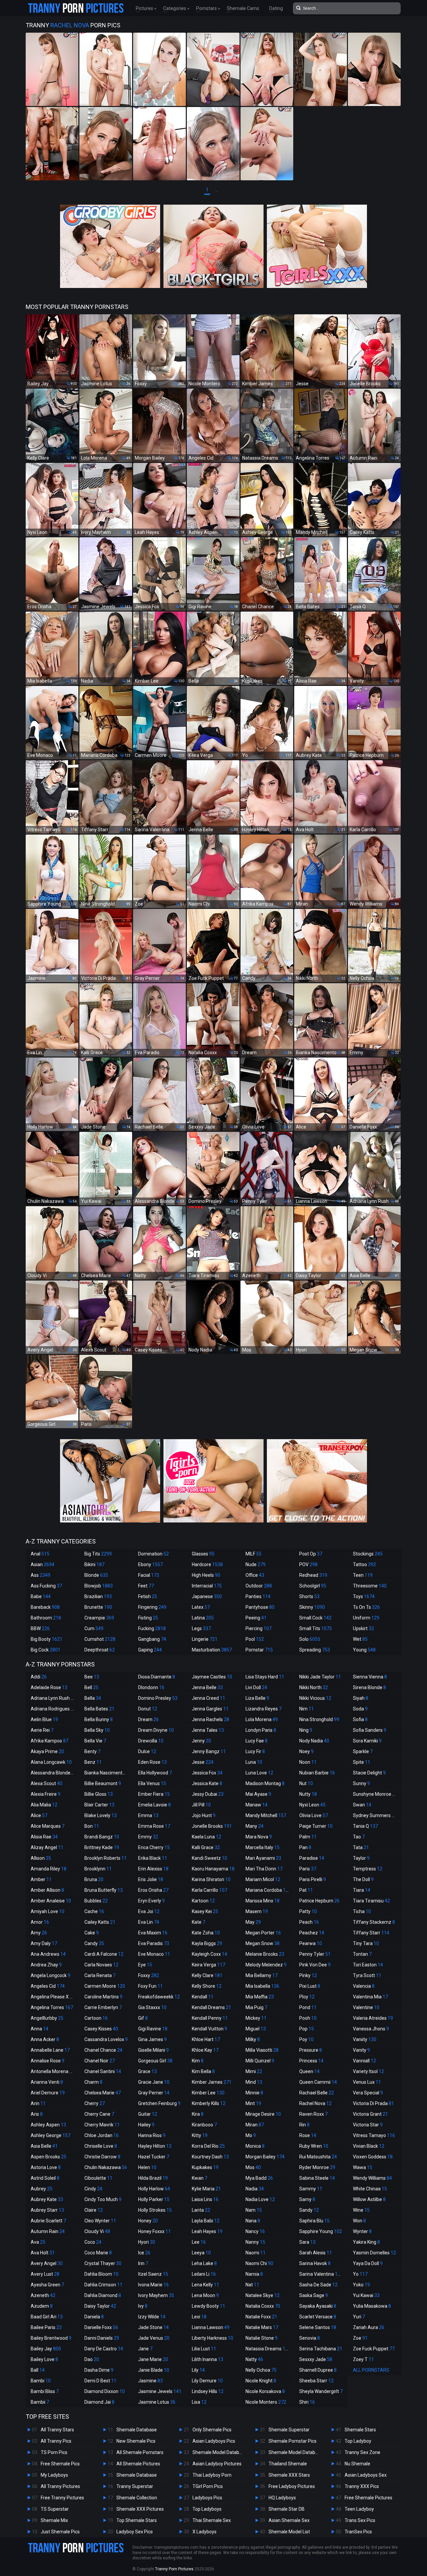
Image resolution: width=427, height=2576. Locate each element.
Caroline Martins (103, 1997)
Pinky (308, 1975)
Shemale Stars (360, 2430)
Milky (253, 2039)
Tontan (362, 1954)
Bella (93, 1698)
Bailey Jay (46, 2349)
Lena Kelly (205, 2285)
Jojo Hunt (204, 1815)
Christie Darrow (102, 2157)
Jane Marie (153, 2359)
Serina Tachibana (321, 2349)
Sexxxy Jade (316, 2359)
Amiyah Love (48, 1911)
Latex (201, 1607)
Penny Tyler (315, 1954)
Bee (92, 1677)
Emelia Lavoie (154, 1805)
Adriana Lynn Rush (53, 1698)
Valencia (364, 1986)
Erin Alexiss (153, 1869)
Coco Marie (98, 2253)
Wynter (362, 2231)
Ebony (150, 1564)
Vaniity (365, 2039)
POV (308, 1564)
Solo (310, 1639)
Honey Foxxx (154, 2231)
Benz (93, 1762)
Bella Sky (97, 1730)
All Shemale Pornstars (140, 2452)
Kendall (203, 1997)
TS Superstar (55, 2509)
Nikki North (314, 1687)
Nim (307, 1709)
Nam (254, 2210)
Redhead (313, 1575)
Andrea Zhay (46, 1965)
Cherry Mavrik (102, 2125)
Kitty (200, 2135)
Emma (148, 1815)
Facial (149, 1575)
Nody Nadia (314, 1741)
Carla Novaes (101, 1965)
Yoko (361, 2285)
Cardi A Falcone (104, 1954)
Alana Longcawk (51, 1762)
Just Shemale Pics (60, 2532)
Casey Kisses (101, 2029)
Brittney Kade (102, 1847)
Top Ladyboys (207, 2509)
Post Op (311, 1554)
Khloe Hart (206, 2039)
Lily (198, 2370)
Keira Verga (208, 1965)
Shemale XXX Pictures (140, 2509)
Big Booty (47, 1639)
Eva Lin (149, 1922)
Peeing (256, 1618)
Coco (93, 2242)
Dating (276, 8)
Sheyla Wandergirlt (321, 2391)
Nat (252, 2285)
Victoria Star (368, 2125)
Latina (203, 1618)
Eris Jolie (151, 1879)
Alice (39, 1815)
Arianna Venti (47, 2082)
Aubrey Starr (47, 2210)
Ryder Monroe (317, 2167)
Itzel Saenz (153, 2274)
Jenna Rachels (210, 1719)
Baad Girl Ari (47, 2317)
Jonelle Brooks (212, 1826)
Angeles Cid (48, 1986)
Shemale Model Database (220, 2452)
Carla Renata (100, 1975)
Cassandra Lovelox (106, 2039)
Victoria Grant (370, 2114)
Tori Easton (368, 1965)
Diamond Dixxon (105, 2391)
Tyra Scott (367, 1975)
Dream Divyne (156, 1730)
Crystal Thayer (103, 2263)
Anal (40, 1554)
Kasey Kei (205, 1911)
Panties (258, 1596)
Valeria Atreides (373, 2018)
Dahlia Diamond (103, 2295)
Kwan (199, 2178)
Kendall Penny (210, 2018)
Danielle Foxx (101, 2327)
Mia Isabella (262, 1986)
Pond (308, 2007)
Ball (38, 2370)
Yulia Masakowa (372, 2306)
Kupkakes (205, 2167)
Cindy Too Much (103, 2199)
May (253, 1922)
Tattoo (364, 1564)
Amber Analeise (51, 1901)
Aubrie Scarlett (48, 2221)
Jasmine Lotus (157, 2402)
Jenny (201, 1741)
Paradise (312, 1858)
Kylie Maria (206, 2189)
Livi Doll (256, 1687)
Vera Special (368, 2093)
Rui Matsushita (318, 2157)
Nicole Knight (261, 2381)
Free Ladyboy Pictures (292, 2486)
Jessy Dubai (208, 1794)
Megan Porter (263, 1933)
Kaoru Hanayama (213, 1869)
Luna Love (259, 1773)
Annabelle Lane (50, 2050)
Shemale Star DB (287, 2509)
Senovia (310, 2338)
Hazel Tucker (154, 2157)
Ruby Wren (314, 2146)
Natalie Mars (262, 2327)
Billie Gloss (99, 1794)
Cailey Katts (100, 1922)
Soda (360, 1709)
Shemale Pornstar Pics (293, 2441)
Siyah (361, 1698)
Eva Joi (149, 1911)
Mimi (254, 2071)
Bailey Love (44, 2359)
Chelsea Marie (103, 2093)
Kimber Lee (208, 2093)
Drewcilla (151, 1741)
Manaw (257, 1805)
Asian (43, 1564)
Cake (92, 1933)
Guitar (148, 2114)
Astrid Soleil (45, 2178)
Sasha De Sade (318, 2285)
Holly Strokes (155, 2210)
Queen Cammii (318, 2082)
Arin (38, 2103)
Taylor (361, 1858)
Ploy (307, 1997)
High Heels (206, 1575)
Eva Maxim (153, 1933)
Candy (94, 1943)
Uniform (366, 1618)
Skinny (312, 1607)
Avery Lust (45, 2274)
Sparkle (363, 1751)
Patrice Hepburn (319, 1901)
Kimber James (212, 2082)
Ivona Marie (153, 2285)
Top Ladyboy (358, 2441)
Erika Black (153, 1858)
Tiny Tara (366, 1943)
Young (364, 1650)
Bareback (45, 1607)
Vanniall (364, 2061)
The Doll (363, 1879)
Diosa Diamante (157, 1677)
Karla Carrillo (209, 1890)
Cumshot (100, 1639)
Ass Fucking (46, 1586)
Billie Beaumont (103, 1783)
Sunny (361, 1783)
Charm (93, 2082)
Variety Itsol (368, 2071)
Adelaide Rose (49, 1687)
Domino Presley (158, 1698)
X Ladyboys (204, 2532)
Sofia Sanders (370, 1730)
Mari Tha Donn (264, 1869)
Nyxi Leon (312, 1805)
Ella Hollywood (155, 1773)
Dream (148, 1719)
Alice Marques (48, 1826)
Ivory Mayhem (156, 2295)
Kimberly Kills (209, 2103)
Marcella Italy (263, 1847)
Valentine (366, 2007)
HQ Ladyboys (282, 2498)
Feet (146, 1586)
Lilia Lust (204, 2349)
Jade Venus (154, 2338)
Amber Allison (47, 1890)
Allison (41, 1858)
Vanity (361, 2050)
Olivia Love (314, 1815)
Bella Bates (99, 1709)
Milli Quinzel (260, 2061)
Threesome (370, 1586)
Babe (41, 1596)
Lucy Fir (255, 1751)
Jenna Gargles (210, 1709)
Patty (308, 1911)
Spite (362, 1762)
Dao (92, 2359)
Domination (153, 1554)
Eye (145, 1965)
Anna (40, 2029)
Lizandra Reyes (264, 1709)
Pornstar (259, 1650)
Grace (147, 2071)
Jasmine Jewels (160, 2391)
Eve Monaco (154, 1954)
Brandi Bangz (102, 1837)
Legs (201, 1628)
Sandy (309, 2210)
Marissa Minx (263, 1901)
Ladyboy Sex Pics (135, 2532)
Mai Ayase (258, 1794)
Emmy (148, 1837)
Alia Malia (44, 1805)
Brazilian (98, 1596)
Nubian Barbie (317, 1773)
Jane (145, 2349)
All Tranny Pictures (60, 2486)
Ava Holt (43, 2253)
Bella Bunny (99, 1719)
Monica (255, 2146)
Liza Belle (257, 1698)
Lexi (199, 2317)
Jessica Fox (207, 1773)
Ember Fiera (154, 1794)
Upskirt (363, 1628)
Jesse (203, 1762)
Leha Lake (204, 2263)
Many (255, 1826)
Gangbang (152, 1639)
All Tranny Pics (56, 2441)
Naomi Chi (259, 2263)
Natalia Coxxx (263, 2306)
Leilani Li (204, 2274)
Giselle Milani (153, 2050)
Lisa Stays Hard (265, 1677)
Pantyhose (260, 1607)
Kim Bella (203, 2071)
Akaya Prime (47, 1751)
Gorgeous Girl (155, 2061)
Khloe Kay (205, 2050)
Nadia (255, 2189)
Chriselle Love (101, 2146)
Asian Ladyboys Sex (366, 2475)
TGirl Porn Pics (208, 2486)
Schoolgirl (313, 1586)
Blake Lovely (101, 1815)
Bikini (94, 1564)
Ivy (143, 2306)
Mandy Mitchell (266, 1815)
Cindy (93, 2189)
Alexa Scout (47, 1783)
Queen (309, 2071)
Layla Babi (206, 2221)
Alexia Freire (46, 1794)
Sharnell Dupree (318, 2370)
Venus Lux (367, 2082)
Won (359, 2221)
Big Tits (98, 1554)
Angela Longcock (51, 1975)
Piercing (259, 1628)
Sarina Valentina (321, 2274)
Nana (253, 2221)
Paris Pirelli (313, 1879)
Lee (199, 2242)
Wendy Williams (372, 2178)
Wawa (363, 2167)
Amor (40, 1922)
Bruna (94, 1879)
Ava (38, 2242)
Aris (37, 2114)
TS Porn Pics (54, 2452)
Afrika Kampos (50, 1741)
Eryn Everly (151, 1901)
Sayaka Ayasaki (318, 2306)
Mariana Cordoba (268, 1890)
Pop (307, 2029)
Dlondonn (151, 1687)
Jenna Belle (207, 1687)
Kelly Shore (207, 1986)
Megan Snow (263, 1943)
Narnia (254, 2274)
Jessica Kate (207, 1783)
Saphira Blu (314, 2221)
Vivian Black (369, 2146)
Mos (253, 2167)
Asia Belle (44, 2146)
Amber (41, 1879)
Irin (143, 2263)
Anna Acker (45, 2039)
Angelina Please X (53, 1997)
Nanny (255, 2242)
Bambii (40, 2402)
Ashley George (51, 2135)
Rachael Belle (317, 2093)
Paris (308, 1869)
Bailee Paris (46, 2327)
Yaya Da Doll (368, 2263)
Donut (148, 1709)
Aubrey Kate (47, 2199)
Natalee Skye (263, 2295)
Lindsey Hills (208, 2391)
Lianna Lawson (211, 2327)
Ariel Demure (48, 2093)
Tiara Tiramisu (371, 1901)
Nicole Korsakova (265, 2391)
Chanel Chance (103, 2050)
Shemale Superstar (289, 2430)
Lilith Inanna (207, 2359)
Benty (92, 1751)
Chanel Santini (103, 2071)
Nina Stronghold (319, 1719)
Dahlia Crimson (103, 2285)
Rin (304, 2125)
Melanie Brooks (265, 1954)
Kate (198, 1922)
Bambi (41, 2381)
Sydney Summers (375, 1815)
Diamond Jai (99, 2402)
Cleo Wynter (100, 2221)
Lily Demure (207, 2381)
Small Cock (315, 1618)
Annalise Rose (48, 2061)
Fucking (152, 1628)
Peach (309, 1922)
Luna (254, 1762)
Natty (254, 2359)
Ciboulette (98, 2178)
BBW (40, 1628)
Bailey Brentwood (51, 2338)
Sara (307, 2242)
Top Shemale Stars (137, 2520)
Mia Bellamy (262, 1975)
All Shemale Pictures (138, 2464)
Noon (308, 1762)
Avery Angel (47, 2263)
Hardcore (207, 1564)
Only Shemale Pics (212, 2430)
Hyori (147, 2242)
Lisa (199, 2402)
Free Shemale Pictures (368, 2498)
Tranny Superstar (135, 2486)
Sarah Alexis (316, 2253)
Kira (198, 2114)
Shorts (309, 1596)
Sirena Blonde (369, 1687)
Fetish (148, 1596)
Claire (94, 2210)
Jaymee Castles (212, 1677)
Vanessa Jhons (371, 2029)
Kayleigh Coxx (209, 1954)
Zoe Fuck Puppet (374, 2349)
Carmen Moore (105, 1986)
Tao (359, 1837)
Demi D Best (100, 2381)
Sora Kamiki (367, 1741)
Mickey (256, 2018)
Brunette (98, 1607)
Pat (306, 1890)
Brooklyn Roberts (106, 1858)
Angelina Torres (52, 2007)
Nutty (308, 1794)
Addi (39, 1677)
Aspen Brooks (49, 2157)
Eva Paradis (154, 1943)
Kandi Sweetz (209, 1858)
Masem (257, 1911)
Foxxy (149, 1975)
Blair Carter (99, 1805)
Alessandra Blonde (54, 1773)
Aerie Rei (42, 1730)
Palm (308, 1837)
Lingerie (205, 1639)
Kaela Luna (206, 1837)
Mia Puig (256, 2007)
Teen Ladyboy (359, 2509)
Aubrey (42, 2189)
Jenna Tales (208, 1730)
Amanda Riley (49, 1869)
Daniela (94, 2317)
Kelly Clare (207, 1975)
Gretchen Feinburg (159, 2103)
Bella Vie (95, 1741)
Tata (361, 1847)
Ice (144, 2253)
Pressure (311, 2050)
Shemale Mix (54, 2520)
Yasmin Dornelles (374, 2253)
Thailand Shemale (288, 2464)
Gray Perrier (154, 2093)
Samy (307, 2199)
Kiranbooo (204, 2125)
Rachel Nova (315, 2103)
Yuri (359, 2317)
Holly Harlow (154, 2189)
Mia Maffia (260, 1997)
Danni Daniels (102, 2338)
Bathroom (46, 1618)
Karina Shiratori (211, 1879)
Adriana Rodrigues (53, 1709)
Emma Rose (154, 1826)
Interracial (207, 1586)
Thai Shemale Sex (212, 2520)
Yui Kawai (366, 2295)
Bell (91, 1687)
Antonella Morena (53, 2071)
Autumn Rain (48, 2231)
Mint (253, 2103)
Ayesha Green (47, 2285)
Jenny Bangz (209, 1751)
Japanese (207, 1596)
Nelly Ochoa (261, 2370)
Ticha (362, 1911)
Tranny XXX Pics (362, 2486)
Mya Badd (259, 2178)
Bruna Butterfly (104, 1890)
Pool (255, 1639)
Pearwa (311, 1943)
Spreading (315, 1650)
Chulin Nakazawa (106, 2167)
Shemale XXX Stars (289, 2475)
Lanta (201, 2210)
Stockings (368, 1554)
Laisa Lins (205, 2199)
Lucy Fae (257, 1741)
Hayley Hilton (155, 2146)
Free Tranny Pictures (62, 2498)
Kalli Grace (206, 1847)
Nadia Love (260, 2199)
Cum (94, 1628)
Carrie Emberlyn (103, 2007)
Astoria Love (46, 2167)
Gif (143, 2018)
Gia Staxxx (152, 2007)
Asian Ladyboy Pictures (217, 2464)
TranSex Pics (358, 2532)
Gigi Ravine (153, 2029)
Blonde (96, 1575)
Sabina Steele (317, 2178)
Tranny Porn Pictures (174, 2569)
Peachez (312, 1933)
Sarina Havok (315, 2263)
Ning (306, 1730)
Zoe (360, 2338)
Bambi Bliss (45, 2391)
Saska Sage (314, 2295)
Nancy (255, 2231)
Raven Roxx (313, 2114)
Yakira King (366, 2242)
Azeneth (43, 2295)
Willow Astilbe (369, 2199)
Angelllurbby (47, 2018)
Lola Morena (262, 1719)
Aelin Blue (44, 1719)
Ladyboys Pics (207, 2498)
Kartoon (203, 1901)
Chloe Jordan (102, 2135)
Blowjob (99, 1586)
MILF (254, 1554)
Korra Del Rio (208, 2146)
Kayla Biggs (207, 1943)
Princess (311, 2061)
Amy (39, 1933)
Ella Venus (152, 1783)
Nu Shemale (357, 2464)
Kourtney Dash (210, 2157)
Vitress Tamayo (374, 2135)
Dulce (147, 1751)
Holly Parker (154, 2199)
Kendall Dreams (211, 2007)
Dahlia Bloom (101, 2274)
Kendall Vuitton (209, 2029)
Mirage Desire (263, 2114)
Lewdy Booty (208, 2306)
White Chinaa (370, 2189)
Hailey (146, 2125)
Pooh (308, 2018)
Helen (147, 2167)
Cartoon (96, 2018)
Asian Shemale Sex (289, 2520)
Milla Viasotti (262, 2050)
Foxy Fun (150, 1986)
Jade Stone (153, 2327)
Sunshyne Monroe (375, 1794)
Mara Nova (259, 1837)
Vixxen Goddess (373, 2157)
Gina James (152, 2039)
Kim (198, 2061)
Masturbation (212, 1650)
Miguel (256, 2029)
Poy (306, 2039)
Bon (92, 1826)
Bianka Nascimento (108, 1773)
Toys (364, 1596)
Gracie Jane (154, 2082)
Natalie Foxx (261, 2317)
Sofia (360, 1719)
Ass (41, 1575)
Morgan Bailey (265, 2157)
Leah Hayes (207, 2231)
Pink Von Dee (315, 1965)
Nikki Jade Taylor (320, 1677)
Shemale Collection (137, 2498)
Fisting (148, 1618)
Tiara (362, 1890)
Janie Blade (154, 2370)
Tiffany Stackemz (374, 1922)
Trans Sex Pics (360, 2520)
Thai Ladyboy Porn (212, 2475)
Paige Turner (316, 1826)
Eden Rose (152, 1762)
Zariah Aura (369, 2327)
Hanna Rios (152, 2135)
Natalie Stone (262, 2338)
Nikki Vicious (315, 1698)
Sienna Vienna (370, 1677)
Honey (148, 2221)
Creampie (99, 1618)
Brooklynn (98, 1869)
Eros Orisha (153, 1890)
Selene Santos (318, 2327)
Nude (256, 1564)
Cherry (95, 2103)
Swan (362, 1805)
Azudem (42, 2306)
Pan (305, 1847)
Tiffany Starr (371, 1933)
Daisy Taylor (100, 2306)
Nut (306, 1783)
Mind (254, 2082)
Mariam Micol (263, 1879)
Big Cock (46, 1650)
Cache (94, 1911)
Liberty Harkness (212, 2338)
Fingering (152, 1607)
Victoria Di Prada (373, 2103)
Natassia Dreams (268, 2349)
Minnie (254, 2093)
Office (255, 1575)
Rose (308, 2135)
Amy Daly (44, 1943)
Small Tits (316, 1628)
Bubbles (96, 1901)
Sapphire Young (321, 2231)
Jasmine (150, 2381)
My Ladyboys (54, 2475)
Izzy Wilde (152, 2317)
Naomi (256, 2253)
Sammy (311, 2189)
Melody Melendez (266, 1965)
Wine (361, 2210)
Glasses (203, 1554)
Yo (360, 2274)
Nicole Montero (266, 2402)
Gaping (150, 1650)
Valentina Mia (370, 1997)
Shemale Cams (243, 8)
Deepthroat (100, 1650)
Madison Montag (265, 1783)
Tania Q (365, 1826)
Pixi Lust (310, 1986)
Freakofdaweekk (159, 1997)
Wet (360, 1639)
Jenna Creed (208, 1698)
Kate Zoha (206, 1933)
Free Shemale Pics (60, 2464)
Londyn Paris (261, 1730)
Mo (251, 2135)
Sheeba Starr (316, 2381)
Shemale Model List (289, 2532)
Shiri (307, 2402)
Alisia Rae (44, 1837)
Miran (255, 2125)
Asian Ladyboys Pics (214, 2441)
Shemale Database (137, 2430)
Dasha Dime (99, 2370)
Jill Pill (201, 1805)
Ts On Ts (366, 1607)
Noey (306, 1751)
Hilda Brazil (153, 2178)
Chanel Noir (100, 2061)
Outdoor (259, 1586)
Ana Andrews (48, 1954)
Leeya (201, 2253)
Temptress (368, 1869)
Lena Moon (205, 2295)
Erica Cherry (154, 1847)
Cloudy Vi (97, 2231)
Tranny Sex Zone (362, 2452)
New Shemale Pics (136, 2441)
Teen (363, 1575)
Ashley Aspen (48, 2125)
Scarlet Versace (318, 2317)
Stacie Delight (369, 1773)
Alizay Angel (47, 1847)
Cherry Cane (99, 2114)
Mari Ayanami (263, 1858)
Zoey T (363, 2359)
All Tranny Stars (57, 2430)
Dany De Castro (104, 2349)
